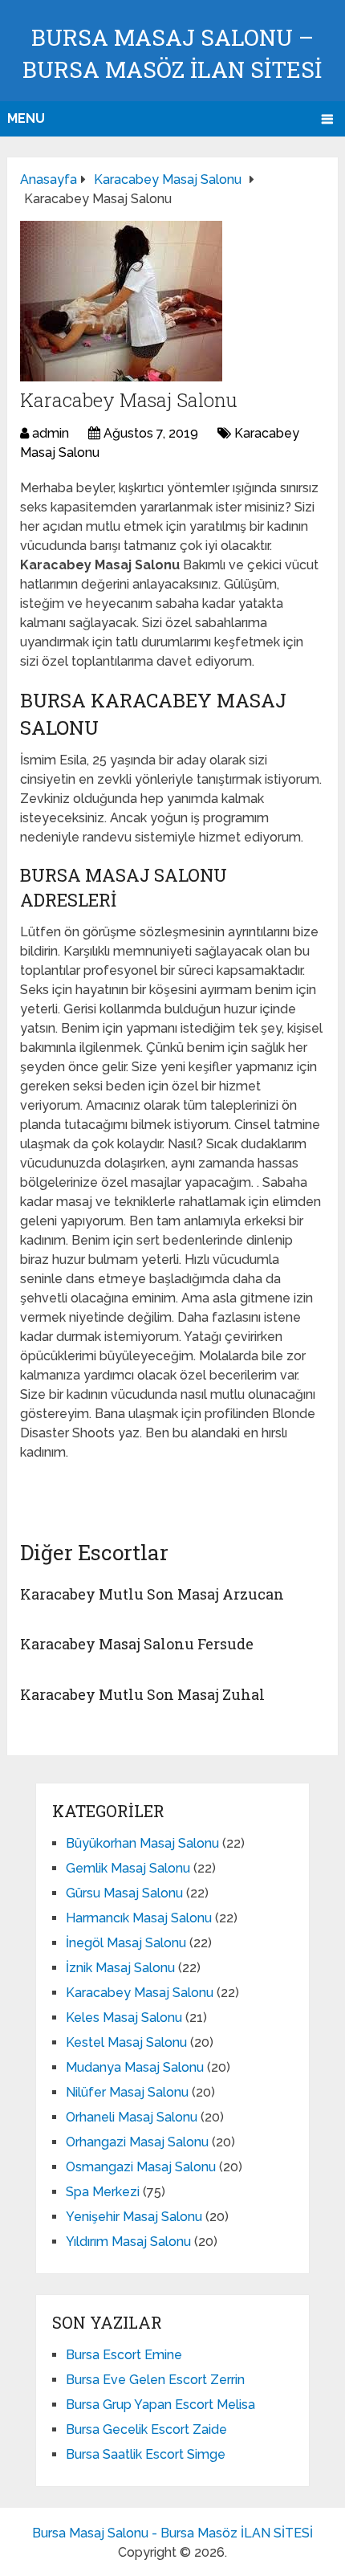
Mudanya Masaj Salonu (135, 2067)
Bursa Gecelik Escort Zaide (146, 2429)
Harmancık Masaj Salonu (139, 1918)
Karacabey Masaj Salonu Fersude (137, 1644)
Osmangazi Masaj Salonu (141, 2167)
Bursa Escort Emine (124, 2355)
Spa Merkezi (103, 2192)
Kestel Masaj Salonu (126, 2042)
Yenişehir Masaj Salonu (134, 2217)
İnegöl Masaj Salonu (126, 1943)
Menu (26, 118)
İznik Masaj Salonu (120, 1968)
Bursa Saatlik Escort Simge (146, 2454)
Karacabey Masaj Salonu (140, 1993)
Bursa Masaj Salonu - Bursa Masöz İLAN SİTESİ (172, 2533)
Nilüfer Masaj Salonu (127, 2092)
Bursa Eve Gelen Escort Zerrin (155, 2380)
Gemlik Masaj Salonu (128, 1868)
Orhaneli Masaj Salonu (132, 2117)
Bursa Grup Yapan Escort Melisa (160, 2405)
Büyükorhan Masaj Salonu (142, 1843)
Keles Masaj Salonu (124, 2018)
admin (51, 433)
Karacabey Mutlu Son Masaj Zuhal (142, 1694)
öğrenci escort (69, 1488)
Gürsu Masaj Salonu (124, 1893)
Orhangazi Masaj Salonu (137, 2142)
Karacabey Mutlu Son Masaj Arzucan (152, 1594)
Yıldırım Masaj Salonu (128, 2242)
